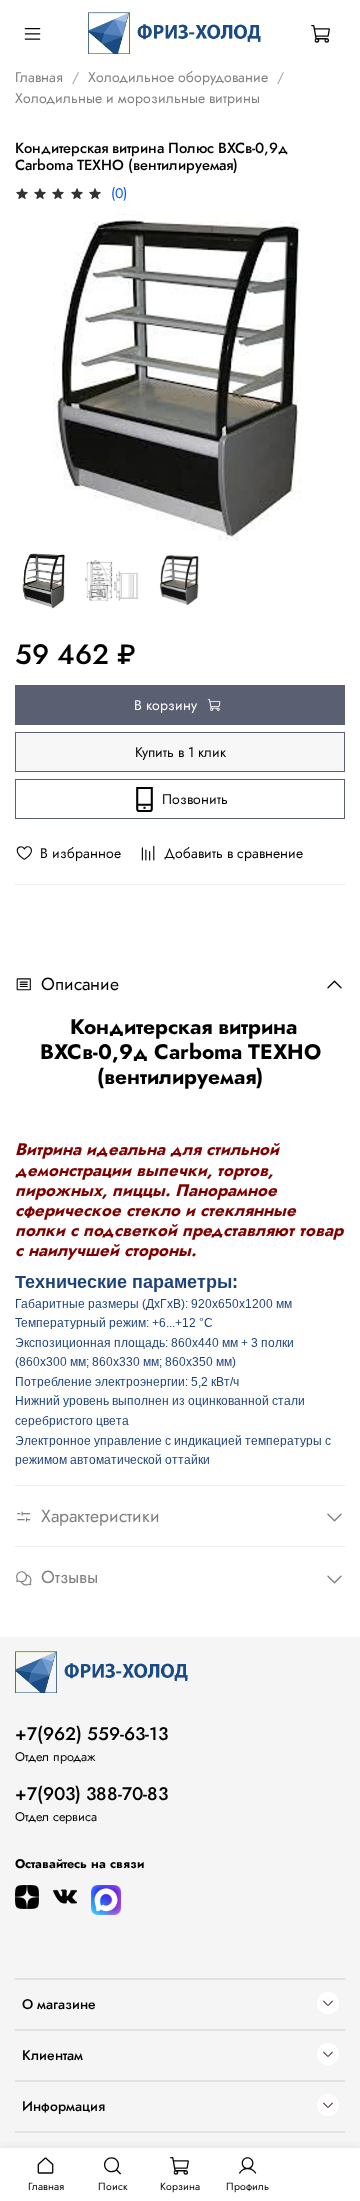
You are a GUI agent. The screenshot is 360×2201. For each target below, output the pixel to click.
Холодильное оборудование (178, 77)
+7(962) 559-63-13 (91, 1734)
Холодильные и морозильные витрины (137, 98)
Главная (39, 77)
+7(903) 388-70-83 (91, 1794)
